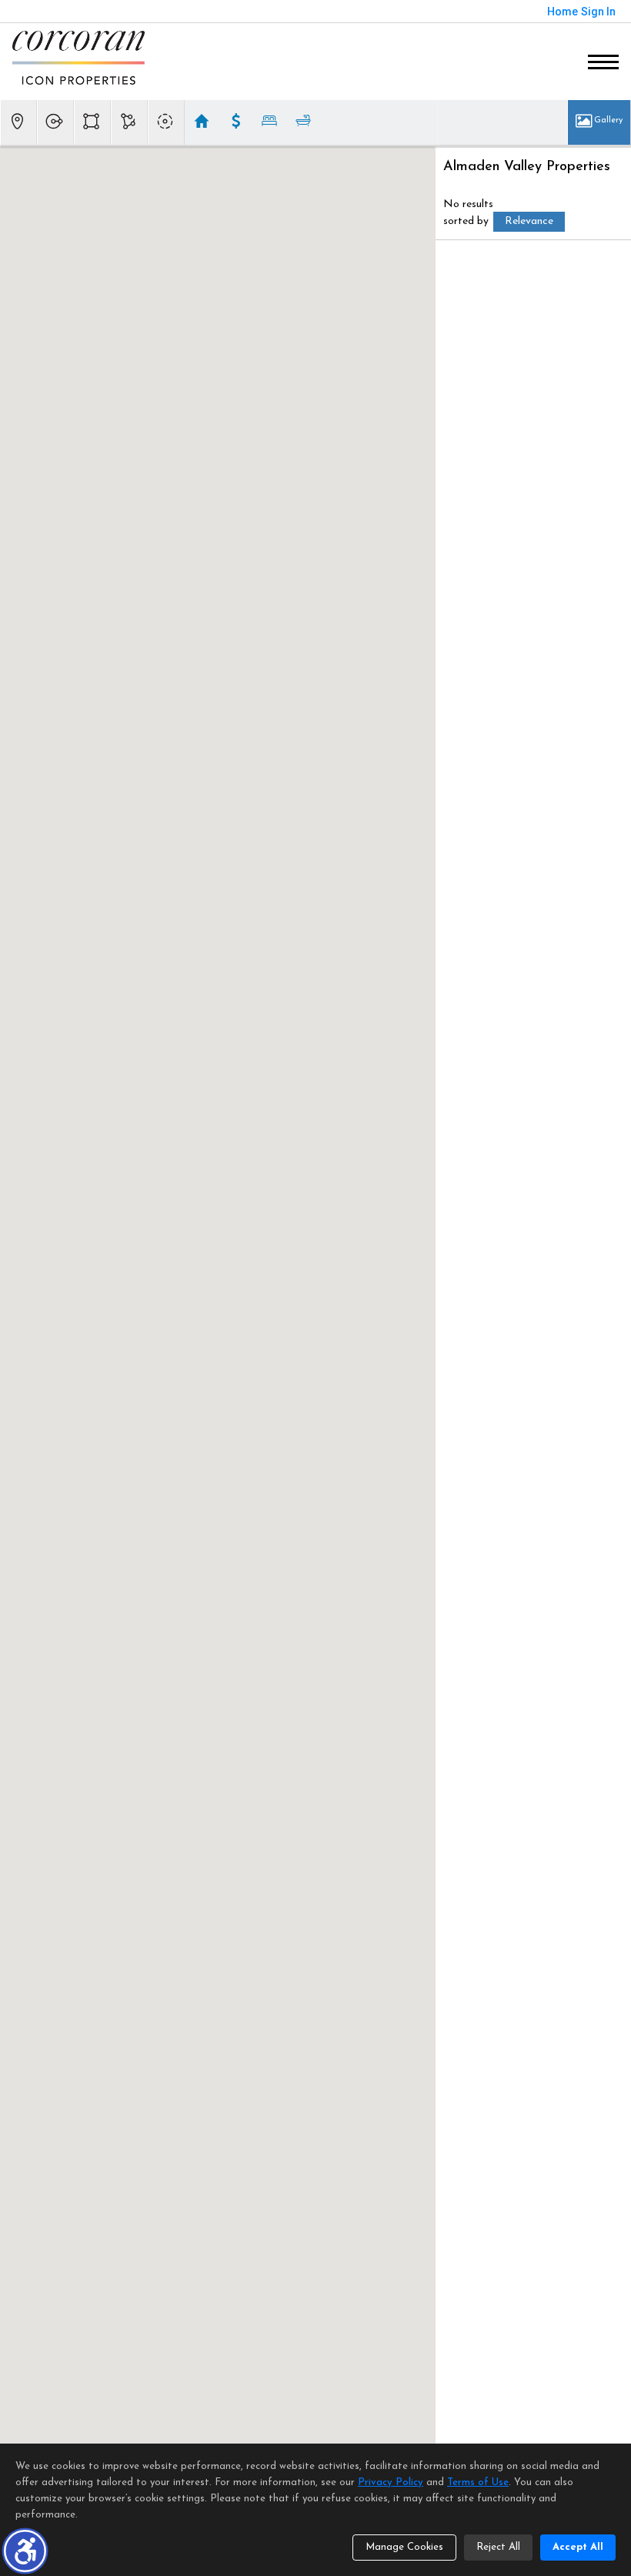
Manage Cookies (404, 2547)
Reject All (498, 2547)
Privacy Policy (391, 2482)
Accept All (578, 2547)
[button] (25, 2551)
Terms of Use (478, 2482)
